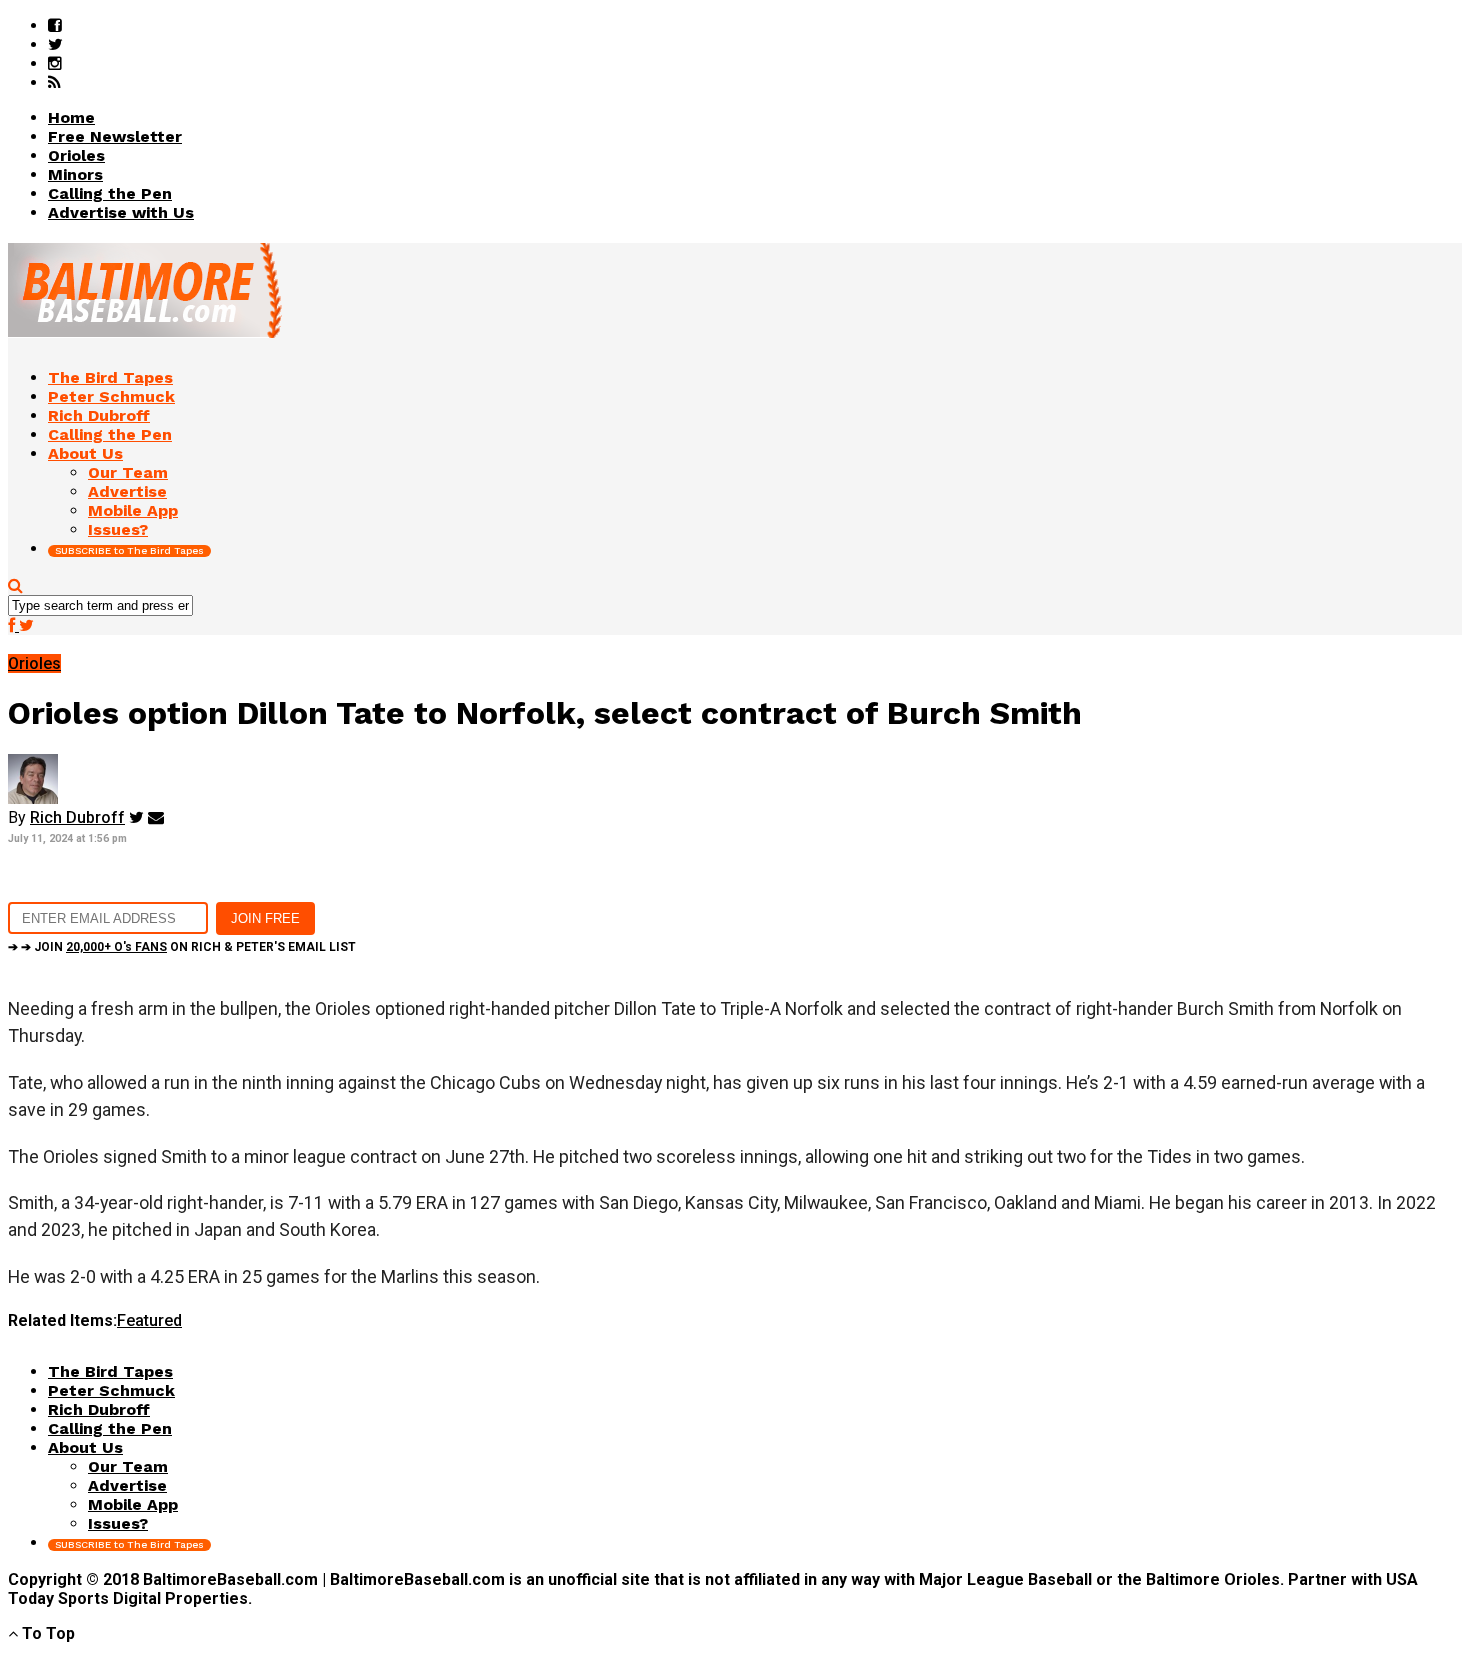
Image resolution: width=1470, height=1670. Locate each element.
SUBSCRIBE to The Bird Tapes (129, 550)
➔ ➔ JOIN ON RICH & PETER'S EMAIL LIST (182, 947)
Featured (149, 1320)
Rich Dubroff (77, 817)
